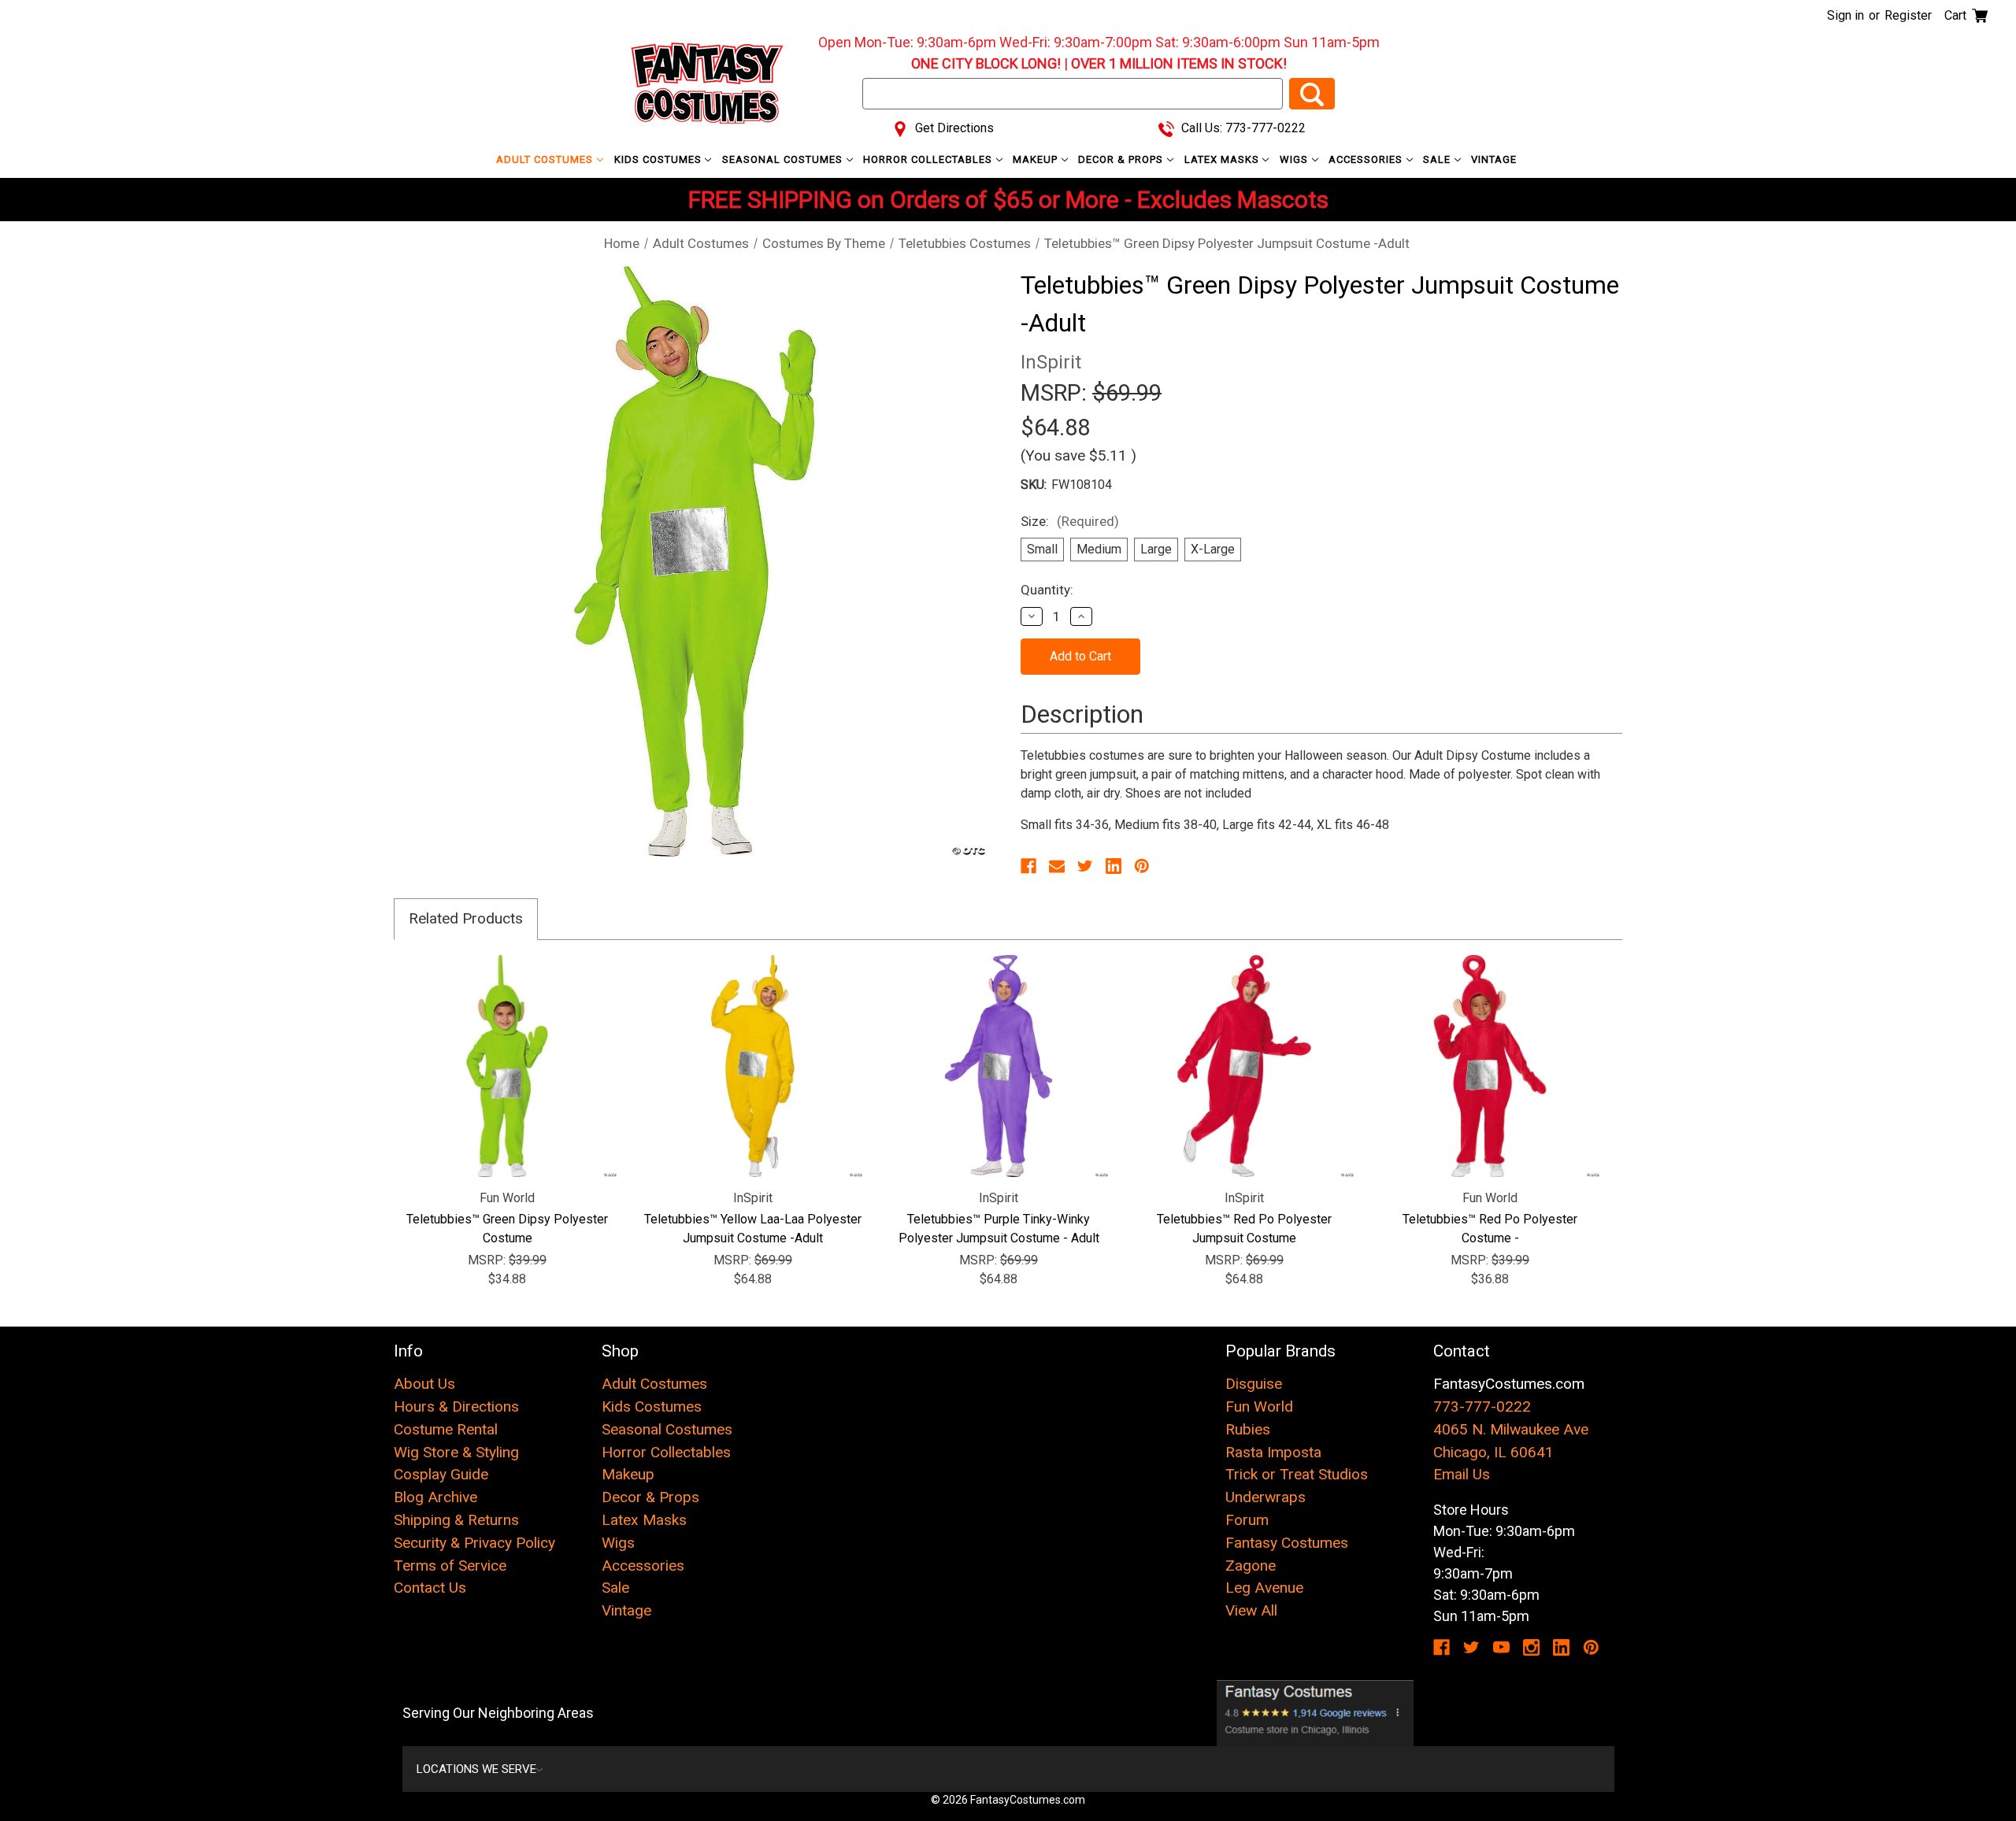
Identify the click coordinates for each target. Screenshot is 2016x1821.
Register (1908, 15)
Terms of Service (450, 1566)
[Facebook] (1028, 866)
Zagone (1251, 1566)
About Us (424, 1384)
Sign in (1846, 15)
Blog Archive (435, 1497)
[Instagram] (1531, 1647)
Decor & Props (1122, 159)
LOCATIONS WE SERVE (476, 1769)
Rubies (1248, 1429)
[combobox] (1073, 94)
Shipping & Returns (456, 1520)
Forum (1247, 1520)
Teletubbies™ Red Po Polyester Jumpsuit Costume (1244, 1229)
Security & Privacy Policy (474, 1543)
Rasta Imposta (1273, 1452)
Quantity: (1047, 590)
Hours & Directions (456, 1406)
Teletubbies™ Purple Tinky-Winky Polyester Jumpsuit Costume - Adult (999, 1229)
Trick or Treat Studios (1297, 1474)
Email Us (1462, 1474)
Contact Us (430, 1588)
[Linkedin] (1114, 866)
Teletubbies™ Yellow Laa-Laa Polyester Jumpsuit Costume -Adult (753, 1229)
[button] (1316, 1713)
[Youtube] (1501, 1647)
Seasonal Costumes (784, 159)
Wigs (1295, 159)
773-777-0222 (1482, 1406)
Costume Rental (446, 1429)
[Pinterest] (1142, 866)
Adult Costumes (546, 159)
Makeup (1037, 159)
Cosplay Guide (441, 1474)
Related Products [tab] (466, 918)
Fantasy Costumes (1287, 1543)
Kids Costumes (660, 159)
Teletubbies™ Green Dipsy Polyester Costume (507, 1229)
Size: (1070, 521)
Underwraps (1266, 1497)
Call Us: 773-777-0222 (1242, 128)
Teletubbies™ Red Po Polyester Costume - (1490, 1229)
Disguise (1254, 1384)
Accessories (1367, 159)
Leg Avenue (1264, 1588)
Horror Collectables (929, 159)
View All (1251, 1610)
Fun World (1259, 1406)
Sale (1438, 159)
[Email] (1057, 866)
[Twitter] (1085, 866)
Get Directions (953, 128)
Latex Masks (1223, 159)
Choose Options (508, 1066)
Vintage (1494, 159)
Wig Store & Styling (456, 1452)
